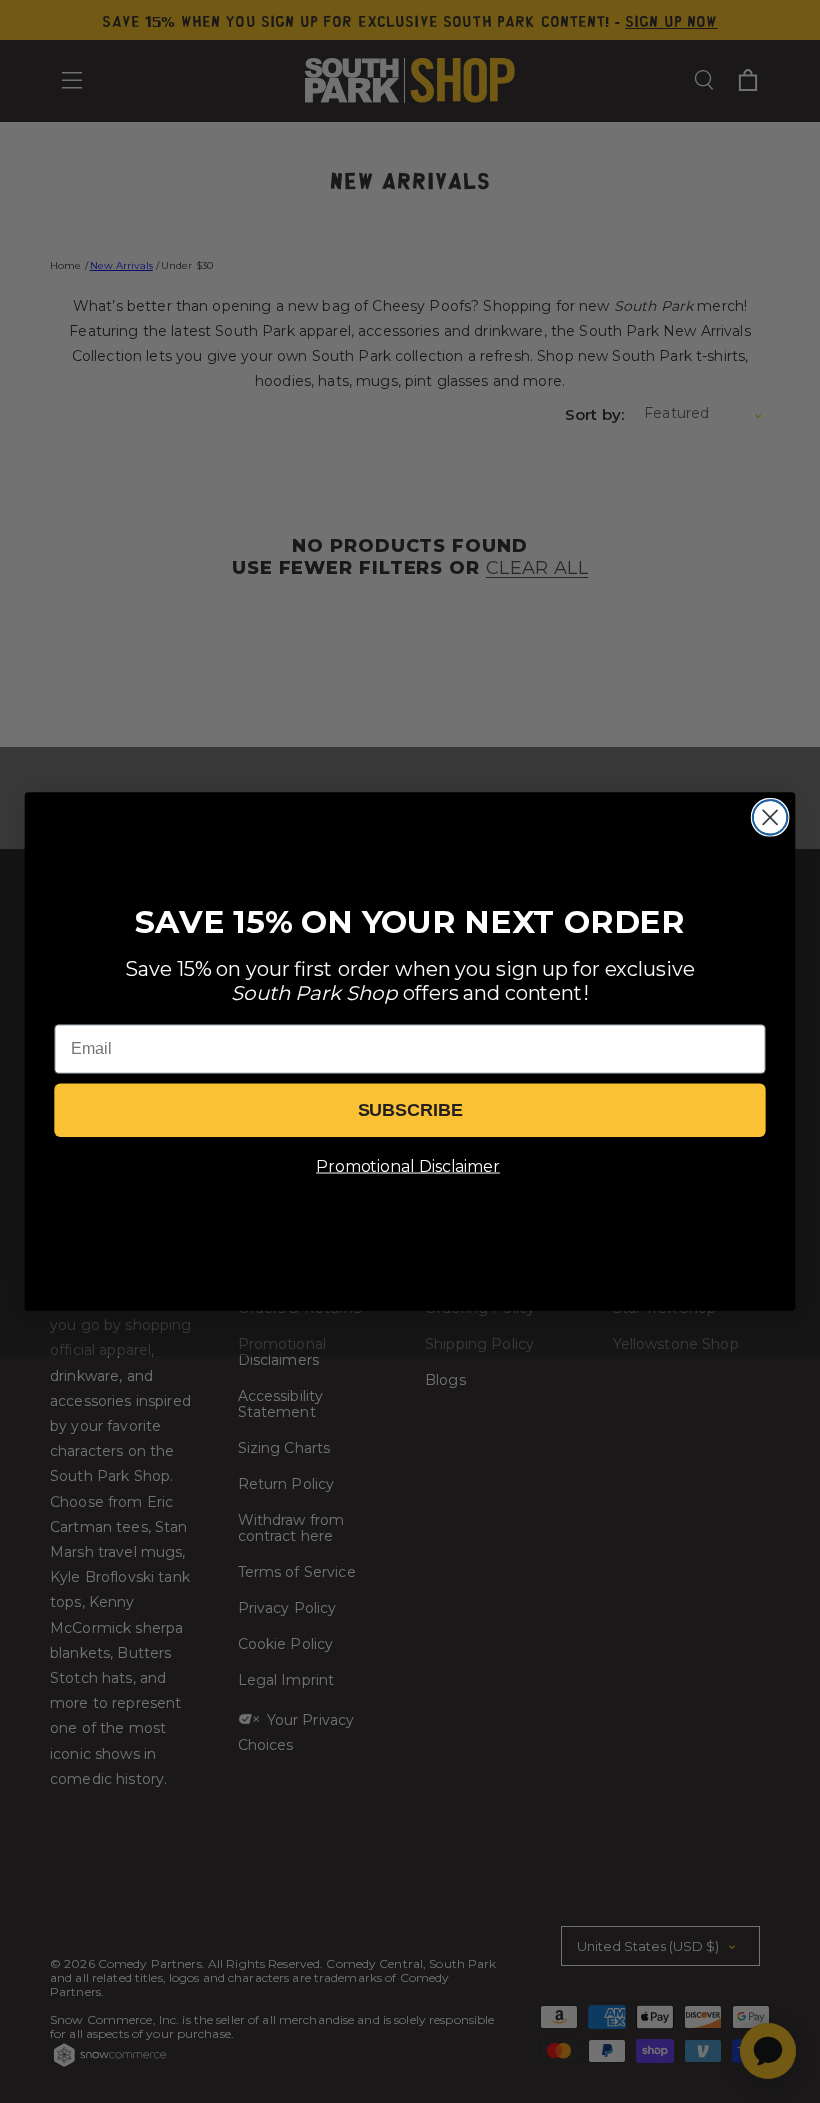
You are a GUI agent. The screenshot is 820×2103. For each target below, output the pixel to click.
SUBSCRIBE (410, 1110)
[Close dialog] (770, 817)
